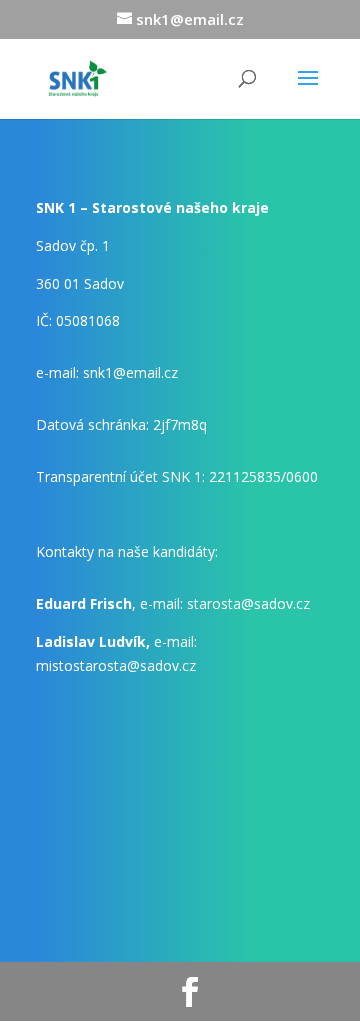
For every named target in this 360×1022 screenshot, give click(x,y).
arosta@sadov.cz (248, 603)
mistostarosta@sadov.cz (116, 665)
